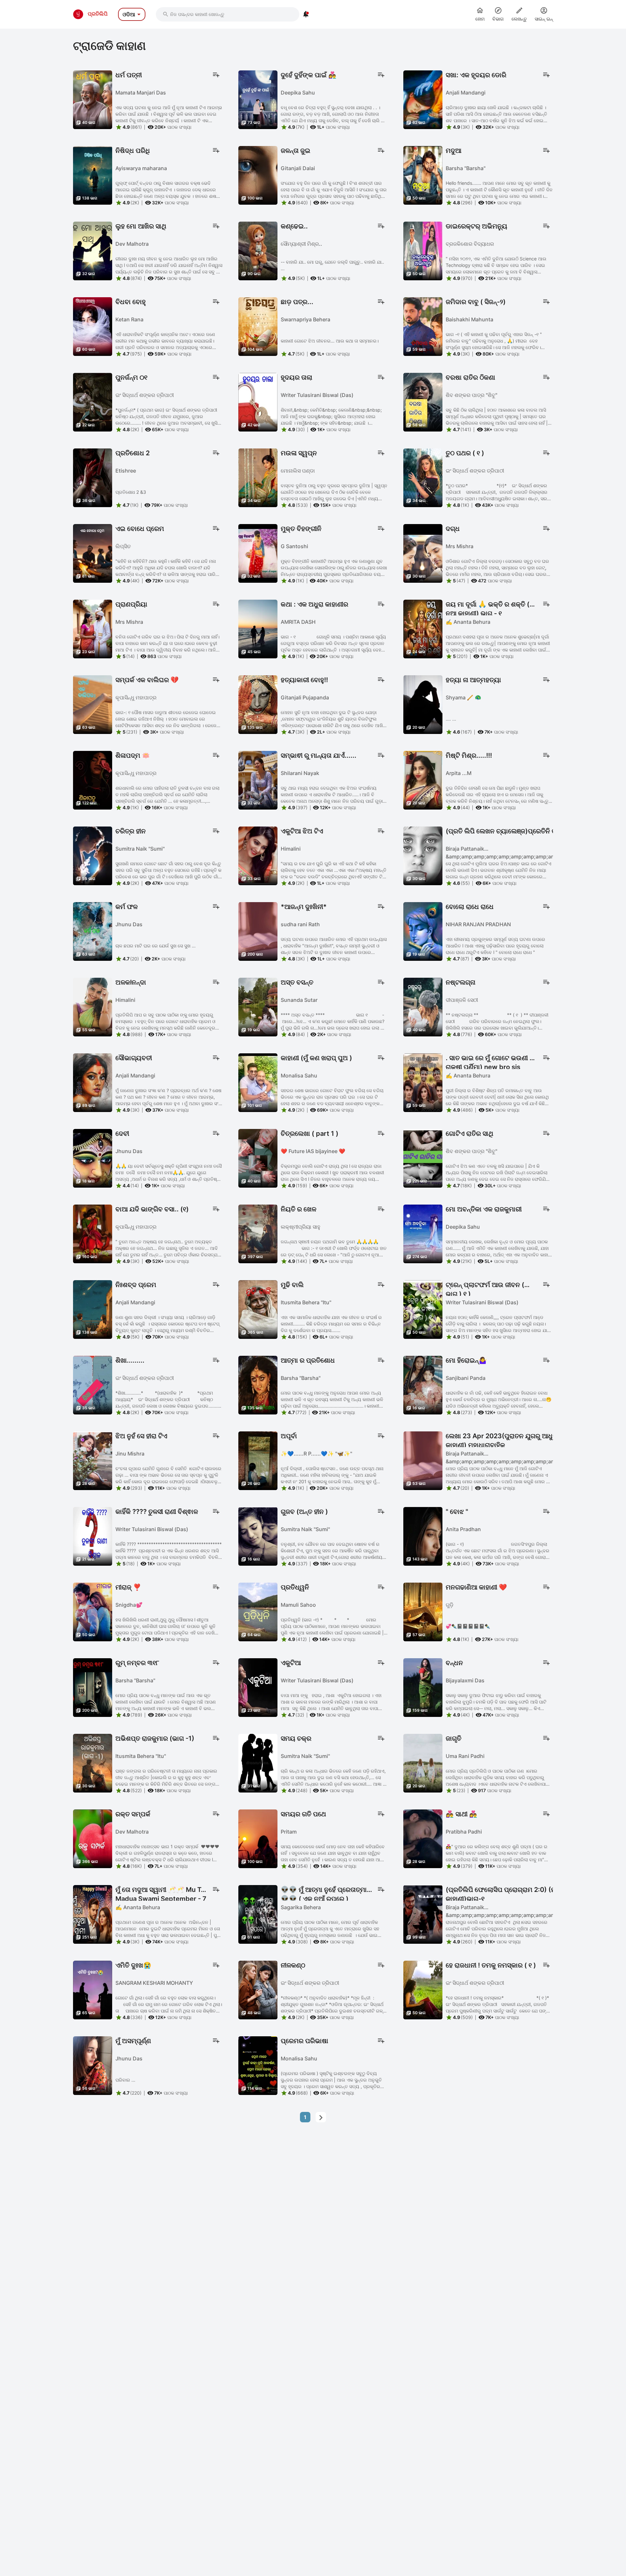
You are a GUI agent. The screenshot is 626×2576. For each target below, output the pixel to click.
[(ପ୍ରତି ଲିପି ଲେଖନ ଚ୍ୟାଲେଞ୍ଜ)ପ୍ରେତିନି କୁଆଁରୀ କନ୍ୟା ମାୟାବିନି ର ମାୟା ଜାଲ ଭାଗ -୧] (423, 855)
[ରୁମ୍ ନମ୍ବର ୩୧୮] (93, 1687)
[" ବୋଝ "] (423, 1536)
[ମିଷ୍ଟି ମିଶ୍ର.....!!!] (423, 780)
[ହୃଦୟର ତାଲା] (258, 402)
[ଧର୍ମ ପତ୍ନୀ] (93, 99)
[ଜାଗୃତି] (423, 1763)
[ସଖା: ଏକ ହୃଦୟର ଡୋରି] (423, 99)
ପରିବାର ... (125, 2080)
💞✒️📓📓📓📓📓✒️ (468, 1626)
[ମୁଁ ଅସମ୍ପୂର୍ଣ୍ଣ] (93, 2065)
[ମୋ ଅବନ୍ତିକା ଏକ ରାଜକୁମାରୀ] (423, 1233)
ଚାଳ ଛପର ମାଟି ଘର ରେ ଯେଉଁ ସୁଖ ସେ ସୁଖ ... (156, 946)
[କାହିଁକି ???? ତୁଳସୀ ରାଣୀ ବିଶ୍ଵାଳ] (93, 1536)
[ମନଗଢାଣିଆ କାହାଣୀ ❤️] (423, 1611)
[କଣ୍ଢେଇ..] (258, 250)
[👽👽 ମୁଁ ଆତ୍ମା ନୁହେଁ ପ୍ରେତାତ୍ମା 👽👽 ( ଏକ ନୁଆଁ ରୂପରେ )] (258, 1914)
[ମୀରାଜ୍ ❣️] (93, 1611)
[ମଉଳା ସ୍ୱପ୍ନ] (258, 477)
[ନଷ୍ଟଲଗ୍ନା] (423, 1006)
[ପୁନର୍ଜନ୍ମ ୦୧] (93, 402)
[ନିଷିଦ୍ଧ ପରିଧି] (93, 175)
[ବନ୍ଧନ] (423, 1687)
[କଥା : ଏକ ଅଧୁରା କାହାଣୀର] (258, 628)
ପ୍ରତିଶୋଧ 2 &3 (131, 492)
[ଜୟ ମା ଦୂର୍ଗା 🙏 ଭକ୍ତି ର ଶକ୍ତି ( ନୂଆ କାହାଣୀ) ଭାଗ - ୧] (423, 628)
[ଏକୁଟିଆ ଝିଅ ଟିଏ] (258, 855)
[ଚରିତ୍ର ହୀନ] (93, 855)
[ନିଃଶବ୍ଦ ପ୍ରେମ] (93, 1309)
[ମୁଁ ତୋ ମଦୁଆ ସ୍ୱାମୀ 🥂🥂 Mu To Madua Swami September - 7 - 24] (93, 1914)
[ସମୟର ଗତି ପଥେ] (258, 1838)
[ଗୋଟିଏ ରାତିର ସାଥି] (423, 1158)
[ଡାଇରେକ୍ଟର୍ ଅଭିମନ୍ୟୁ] (423, 250)
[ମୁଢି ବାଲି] (258, 1309)
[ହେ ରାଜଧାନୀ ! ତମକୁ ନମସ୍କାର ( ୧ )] (423, 1989)
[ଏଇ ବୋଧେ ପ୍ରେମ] (93, 553)
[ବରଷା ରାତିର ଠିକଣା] (423, 402)
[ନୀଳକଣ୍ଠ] (258, 1989)
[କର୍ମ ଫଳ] (93, 931)
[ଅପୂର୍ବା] (258, 1460)
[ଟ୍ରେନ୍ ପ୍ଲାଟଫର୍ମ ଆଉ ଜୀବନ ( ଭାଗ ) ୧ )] (423, 1309)
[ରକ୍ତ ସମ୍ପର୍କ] (93, 1838)
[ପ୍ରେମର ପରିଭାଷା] (258, 2065)
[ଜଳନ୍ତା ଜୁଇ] (258, 175)
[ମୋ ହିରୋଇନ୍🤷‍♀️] (423, 1384)
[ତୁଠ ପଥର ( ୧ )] (423, 477)
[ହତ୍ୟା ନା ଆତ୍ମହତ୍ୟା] (423, 704)
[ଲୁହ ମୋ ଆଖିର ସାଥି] (93, 250)
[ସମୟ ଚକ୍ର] (258, 1763)
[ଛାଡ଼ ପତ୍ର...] (258, 326)
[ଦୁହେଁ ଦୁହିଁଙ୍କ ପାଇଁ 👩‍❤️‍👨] (258, 99)
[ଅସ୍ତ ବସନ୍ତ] (258, 1006)
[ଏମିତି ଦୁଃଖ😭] (93, 1989)
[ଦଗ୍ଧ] (423, 553)
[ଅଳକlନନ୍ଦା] (93, 1006)
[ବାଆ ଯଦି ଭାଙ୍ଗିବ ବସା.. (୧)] (93, 1233)
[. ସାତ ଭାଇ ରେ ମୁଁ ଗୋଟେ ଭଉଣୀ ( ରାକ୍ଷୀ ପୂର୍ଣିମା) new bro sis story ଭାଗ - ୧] (423, 1082)
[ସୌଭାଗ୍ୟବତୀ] (93, 1082)
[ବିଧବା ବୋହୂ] (93, 326)
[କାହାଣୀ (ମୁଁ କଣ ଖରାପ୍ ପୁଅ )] (258, 1082)
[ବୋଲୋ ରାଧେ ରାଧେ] (423, 931)
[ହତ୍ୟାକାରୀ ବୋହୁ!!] (258, 704)
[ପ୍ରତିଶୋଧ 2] (93, 477)
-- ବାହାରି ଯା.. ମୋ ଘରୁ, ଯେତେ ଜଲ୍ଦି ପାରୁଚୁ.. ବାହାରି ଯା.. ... (332, 265)
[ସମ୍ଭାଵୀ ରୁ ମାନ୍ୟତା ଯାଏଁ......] (258, 780)
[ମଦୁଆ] (423, 175)
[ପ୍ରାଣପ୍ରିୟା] (93, 628)
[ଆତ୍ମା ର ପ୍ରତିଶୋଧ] (258, 1384)
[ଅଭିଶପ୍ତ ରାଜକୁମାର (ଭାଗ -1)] (93, 1763)
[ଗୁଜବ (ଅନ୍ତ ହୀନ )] (258, 1536)
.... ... (451, 719)
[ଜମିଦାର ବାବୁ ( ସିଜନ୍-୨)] (423, 326)
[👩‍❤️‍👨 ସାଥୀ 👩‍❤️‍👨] (423, 1838)
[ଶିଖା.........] (93, 1384)
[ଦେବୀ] (93, 1158)
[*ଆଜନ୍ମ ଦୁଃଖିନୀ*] (258, 931)
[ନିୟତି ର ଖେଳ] (258, 1233)
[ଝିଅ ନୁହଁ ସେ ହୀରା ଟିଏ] (93, 1460)
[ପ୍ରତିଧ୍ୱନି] (258, 1611)
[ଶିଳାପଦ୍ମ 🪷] (93, 780)
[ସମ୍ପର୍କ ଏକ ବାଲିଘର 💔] (93, 704)
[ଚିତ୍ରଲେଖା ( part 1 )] (258, 1158)
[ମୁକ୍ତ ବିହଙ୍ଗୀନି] (258, 553)
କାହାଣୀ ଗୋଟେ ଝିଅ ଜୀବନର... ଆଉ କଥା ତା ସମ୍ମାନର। (330, 341)
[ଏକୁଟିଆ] (258, 1687)
